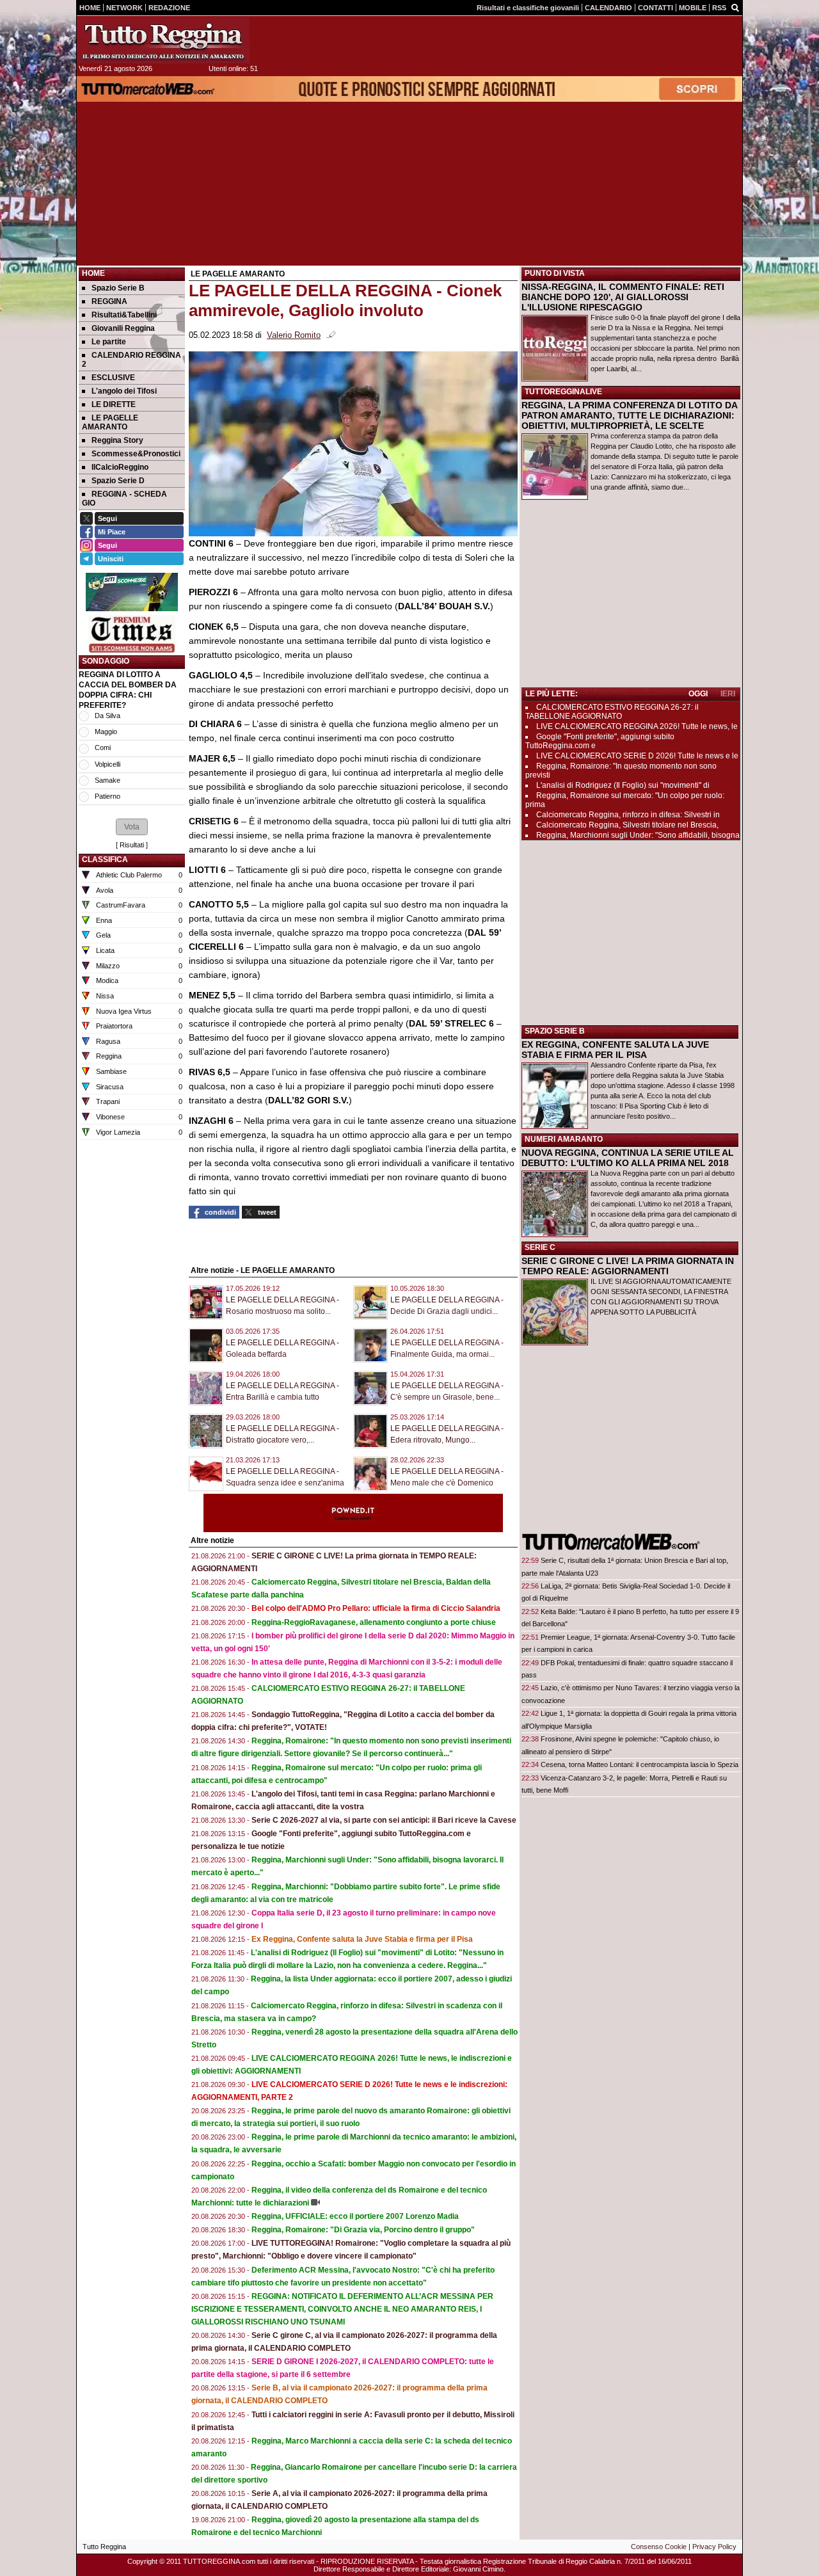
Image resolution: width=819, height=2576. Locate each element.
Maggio (106, 732)
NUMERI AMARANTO (564, 1139)
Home (93, 273)
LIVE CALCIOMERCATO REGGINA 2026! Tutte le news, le (637, 726)
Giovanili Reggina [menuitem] (123, 328)
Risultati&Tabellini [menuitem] (124, 315)
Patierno (107, 796)
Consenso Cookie (659, 2547)
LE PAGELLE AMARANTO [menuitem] (110, 422)
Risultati (132, 845)
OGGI (698, 694)
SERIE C (540, 1247)
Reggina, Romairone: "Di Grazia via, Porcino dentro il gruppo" (363, 2230)
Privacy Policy (714, 2547)
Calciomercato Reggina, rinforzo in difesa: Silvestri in (628, 815)
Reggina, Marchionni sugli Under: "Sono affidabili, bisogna (638, 835)
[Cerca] (735, 7)
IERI (728, 694)
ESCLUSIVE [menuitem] (113, 378)
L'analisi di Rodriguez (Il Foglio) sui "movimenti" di (623, 785)
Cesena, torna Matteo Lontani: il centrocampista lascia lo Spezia (640, 1764)
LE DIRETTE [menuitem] (114, 404)
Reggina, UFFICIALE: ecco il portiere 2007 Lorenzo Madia (355, 2216)
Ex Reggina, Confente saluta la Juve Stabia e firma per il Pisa (362, 1939)
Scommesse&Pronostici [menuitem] (136, 454)
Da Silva (107, 716)
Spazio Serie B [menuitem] (118, 288)
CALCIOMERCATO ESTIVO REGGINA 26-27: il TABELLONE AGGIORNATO (612, 712)
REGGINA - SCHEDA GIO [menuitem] (124, 499)
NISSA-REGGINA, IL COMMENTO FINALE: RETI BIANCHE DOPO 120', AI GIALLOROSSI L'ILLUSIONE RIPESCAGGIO (623, 297)
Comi (103, 748)
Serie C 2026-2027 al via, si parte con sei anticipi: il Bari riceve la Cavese (384, 1820)
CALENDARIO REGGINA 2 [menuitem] (131, 360)
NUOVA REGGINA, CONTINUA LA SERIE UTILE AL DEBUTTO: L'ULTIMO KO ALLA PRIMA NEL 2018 (628, 1158)
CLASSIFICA (105, 860)
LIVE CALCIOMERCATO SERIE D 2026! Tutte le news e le (637, 756)
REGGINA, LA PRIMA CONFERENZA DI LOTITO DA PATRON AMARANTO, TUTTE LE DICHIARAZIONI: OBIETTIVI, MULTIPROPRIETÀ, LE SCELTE (629, 415)
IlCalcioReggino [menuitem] (120, 467)
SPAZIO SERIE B (555, 1031)
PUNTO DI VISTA (555, 273)
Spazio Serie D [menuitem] (118, 481)
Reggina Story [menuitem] (117, 440)
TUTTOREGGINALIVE (563, 392)
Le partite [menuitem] (109, 342)
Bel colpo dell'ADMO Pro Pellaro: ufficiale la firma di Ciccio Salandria (376, 1608)
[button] (132, 827)
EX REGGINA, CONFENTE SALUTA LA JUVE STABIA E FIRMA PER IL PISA (615, 1050)
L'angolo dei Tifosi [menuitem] (124, 391)
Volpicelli (107, 764)
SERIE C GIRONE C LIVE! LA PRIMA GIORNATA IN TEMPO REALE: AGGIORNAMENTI (628, 1266)
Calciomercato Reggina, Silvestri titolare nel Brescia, (627, 825)
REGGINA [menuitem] (109, 301)
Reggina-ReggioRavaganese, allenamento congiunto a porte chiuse (374, 1622)
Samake (107, 780)
